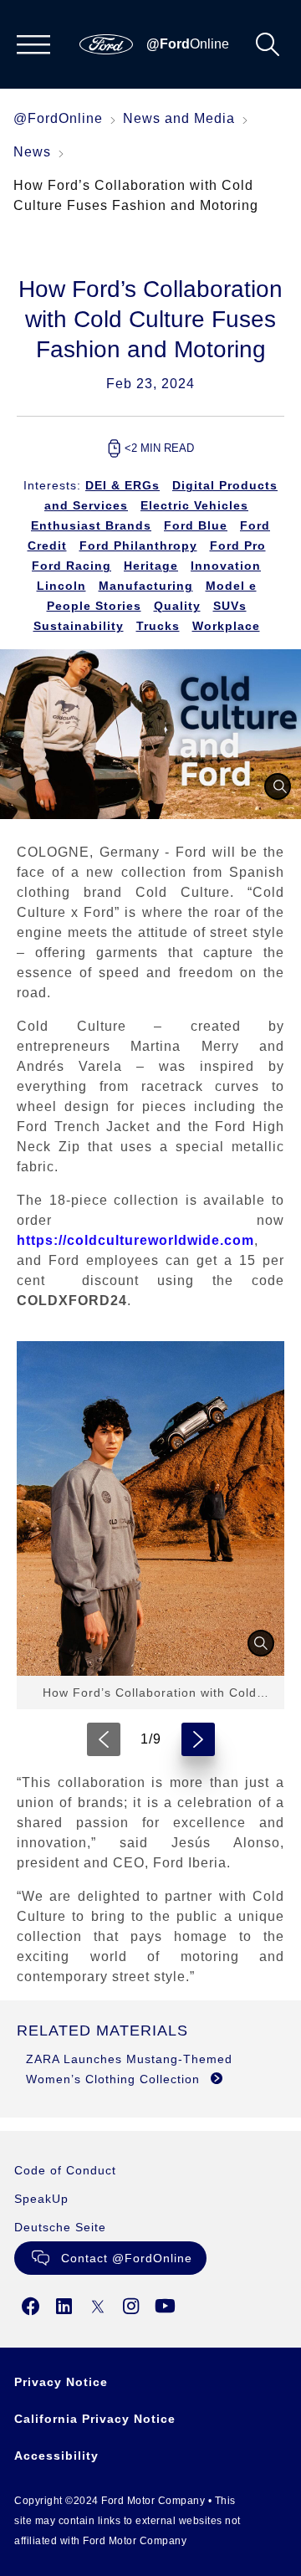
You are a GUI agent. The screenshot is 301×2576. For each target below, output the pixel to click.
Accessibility (56, 2456)
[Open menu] (41, 45)
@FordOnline (58, 118)
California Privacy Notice (95, 2419)
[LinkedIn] (64, 2306)
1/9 (151, 1739)
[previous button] (104, 1739)
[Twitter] (98, 2306)
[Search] (268, 44)
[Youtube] (166, 2306)
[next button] (198, 1739)
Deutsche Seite (60, 2227)
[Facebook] (31, 2306)
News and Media (179, 118)
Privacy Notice (61, 2382)
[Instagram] (131, 2306)
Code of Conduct (65, 2170)
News (32, 152)
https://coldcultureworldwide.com (135, 1240)
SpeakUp (41, 2199)
